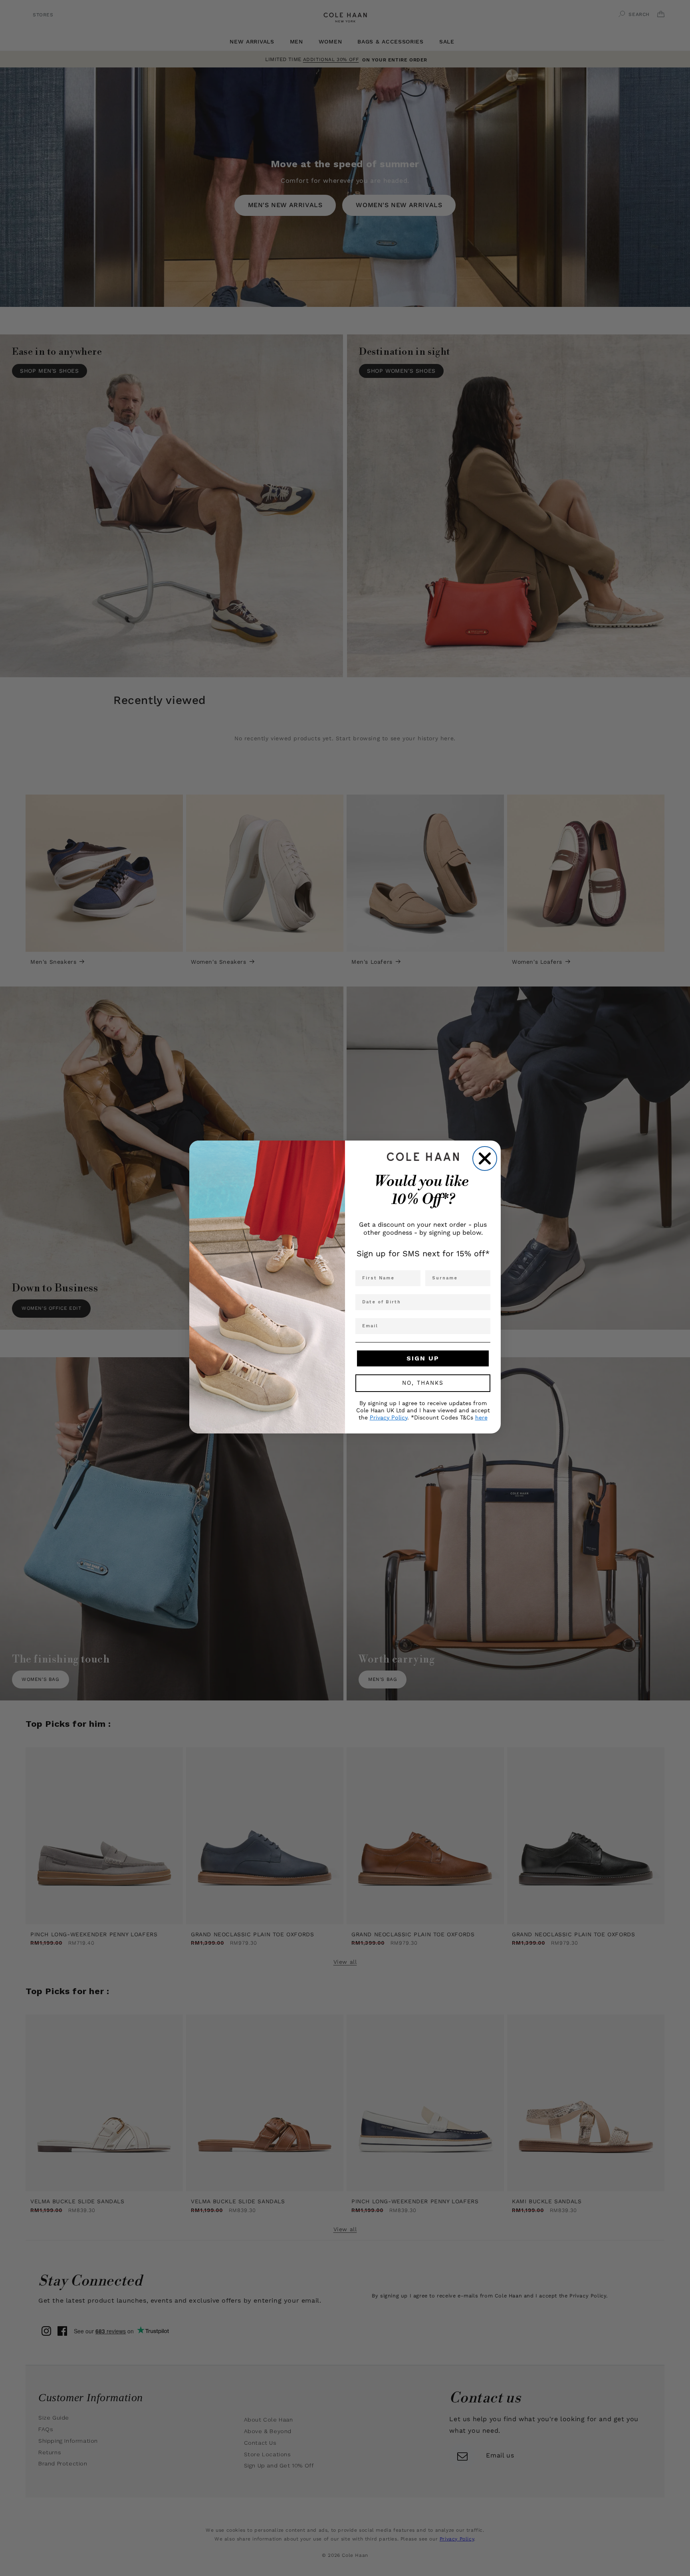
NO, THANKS (423, 1383)
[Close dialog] (485, 1159)
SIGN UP (423, 1358)
